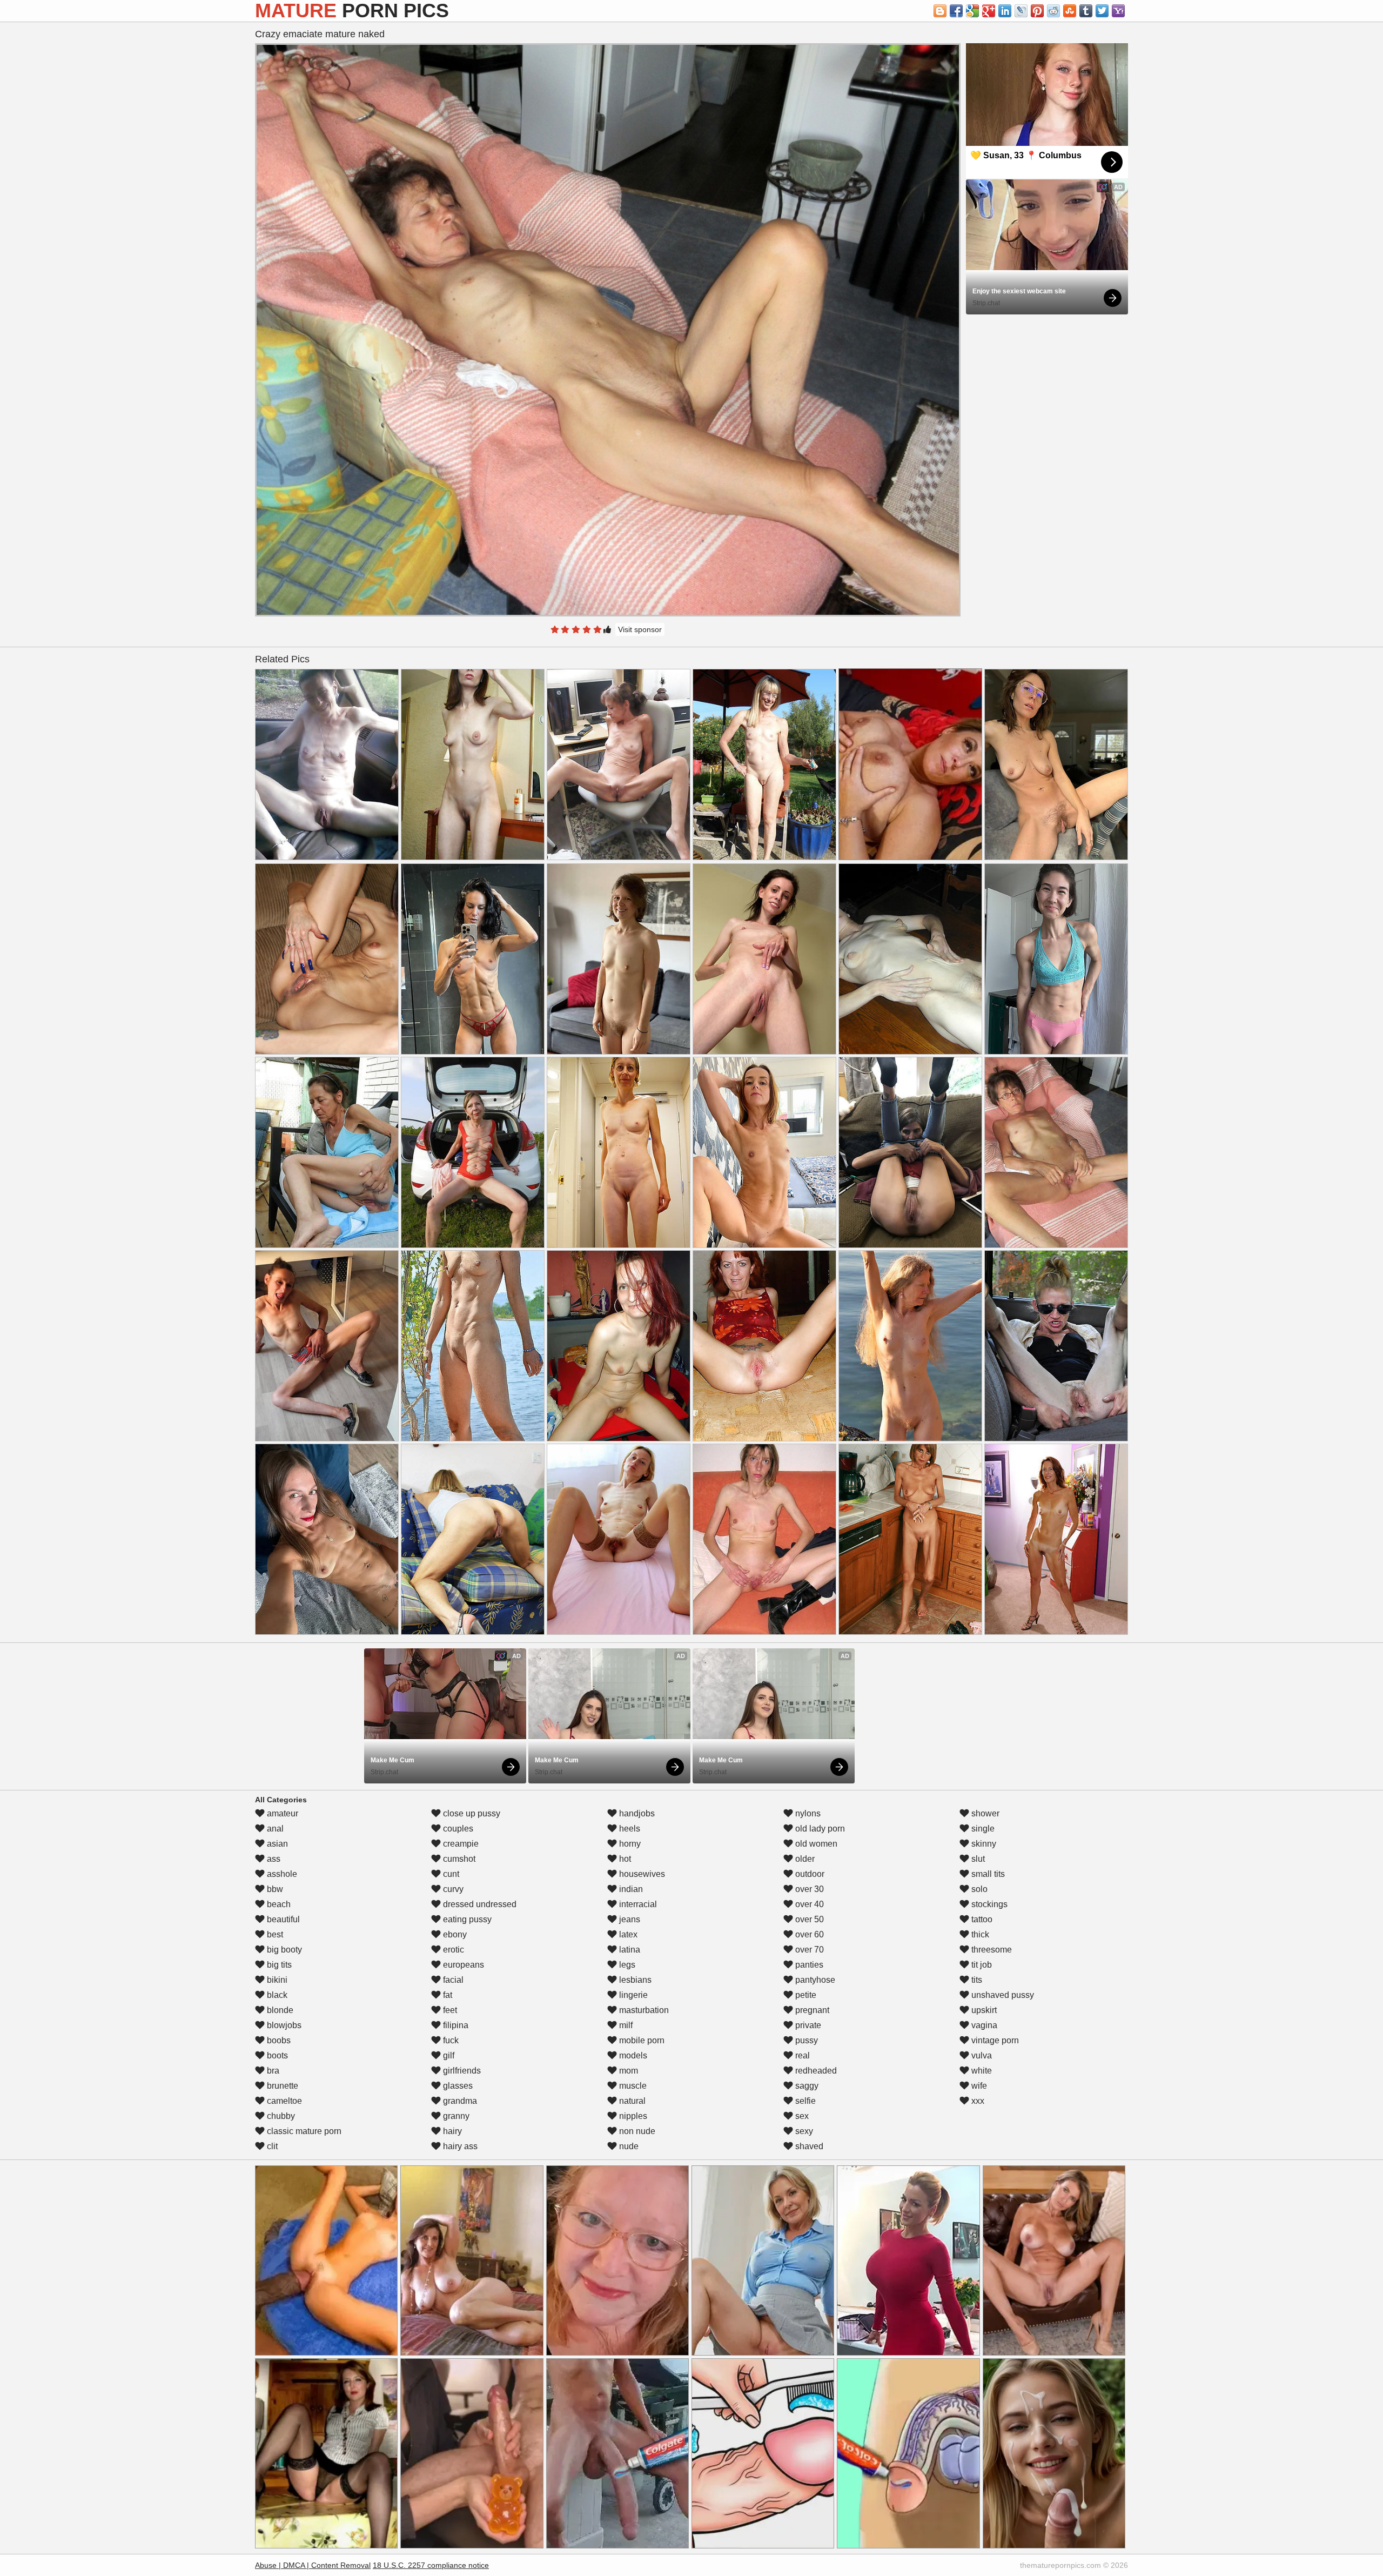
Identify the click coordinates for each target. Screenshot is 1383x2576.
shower (984, 1813)
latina (629, 1950)
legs (626, 1965)
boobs (278, 2040)
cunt (450, 1874)
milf (625, 2025)
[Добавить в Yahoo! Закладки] (1118, 11)
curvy (452, 1889)
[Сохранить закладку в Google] (972, 11)
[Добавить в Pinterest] (1037, 11)
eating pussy (466, 1919)
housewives (641, 1874)
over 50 (808, 1919)
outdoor (809, 1874)
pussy (805, 2040)
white (981, 2071)
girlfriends (461, 2071)
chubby (280, 2116)
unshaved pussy (1002, 1995)
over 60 (808, 1934)
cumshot (458, 1859)
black (276, 1995)
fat (447, 1995)
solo (978, 1889)
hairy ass (459, 2146)
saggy (806, 2086)
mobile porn (641, 2040)
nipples (632, 2116)
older (804, 1859)
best (274, 1934)
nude (628, 2146)
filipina (455, 2025)
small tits (987, 1874)
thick (979, 1934)
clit (271, 2146)
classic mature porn (303, 2131)
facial (452, 1980)
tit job (981, 1965)
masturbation (643, 2010)
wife (978, 2086)
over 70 (808, 1950)
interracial (637, 1904)
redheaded (815, 2071)
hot (624, 1859)
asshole (281, 1874)
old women (815, 1844)
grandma (459, 2101)
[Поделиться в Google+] (989, 11)
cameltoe (283, 2101)
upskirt (983, 2010)
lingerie (632, 1995)
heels (629, 1829)
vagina (983, 2025)
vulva (981, 2055)
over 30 (808, 1889)
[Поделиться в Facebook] (956, 11)
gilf (448, 2055)
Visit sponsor (640, 629)
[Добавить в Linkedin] (1005, 11)
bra (272, 2071)
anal (274, 1829)
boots (276, 2055)
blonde (279, 2010)
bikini (276, 1980)
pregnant (811, 2010)
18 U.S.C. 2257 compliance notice (431, 2565)
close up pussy (471, 1813)
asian (276, 1844)
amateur (281, 1813)
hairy (451, 2131)
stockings (988, 1904)
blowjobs (283, 2025)
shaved (808, 2146)
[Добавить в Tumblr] (1086, 11)
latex (627, 1934)
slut (977, 1859)
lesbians (634, 1980)
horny (629, 1844)
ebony (454, 1934)
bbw (274, 1889)
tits (976, 1980)
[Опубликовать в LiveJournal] (1021, 11)
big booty (283, 1950)
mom (627, 2071)
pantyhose (814, 1980)
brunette (281, 2086)
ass (273, 1859)
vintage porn (994, 2040)
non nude (636, 2131)
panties (808, 1965)
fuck (450, 2040)
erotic (452, 1950)
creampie (460, 1844)
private (807, 2025)
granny (455, 2116)
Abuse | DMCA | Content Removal (313, 2565)
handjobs (636, 1813)
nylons (807, 1813)
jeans (629, 1919)
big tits (278, 1965)
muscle (632, 2086)
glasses (457, 2086)
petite (805, 1995)
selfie (804, 2101)
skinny (983, 1844)
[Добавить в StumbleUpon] (1070, 11)
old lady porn (819, 1829)
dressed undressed (479, 1904)
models (632, 2055)
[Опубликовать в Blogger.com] (940, 11)
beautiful (282, 1919)
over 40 (808, 1904)
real (801, 2055)
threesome (991, 1950)
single (982, 1829)
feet (449, 2010)
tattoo (981, 1919)
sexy (803, 2131)
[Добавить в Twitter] (1102, 11)
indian (630, 1889)
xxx (977, 2101)
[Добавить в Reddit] (1053, 11)
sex (801, 2116)
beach (278, 1904)
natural (631, 2101)
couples (457, 1829)
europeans (462, 1965)
